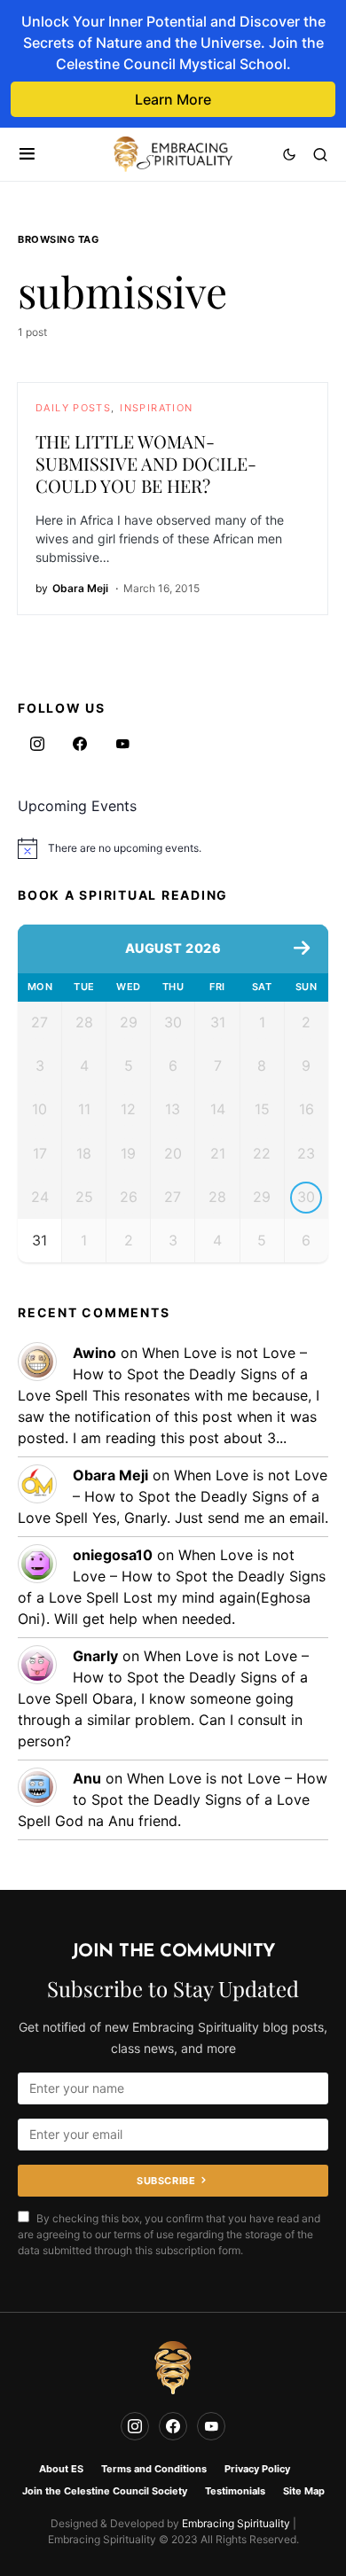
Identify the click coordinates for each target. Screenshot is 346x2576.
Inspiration (156, 408)
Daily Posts (73, 408)
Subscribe (166, 2181)
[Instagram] (37, 744)
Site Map (304, 2491)
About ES (61, 2469)
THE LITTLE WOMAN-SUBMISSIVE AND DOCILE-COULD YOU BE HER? (146, 463)
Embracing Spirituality (236, 2523)
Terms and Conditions (154, 2469)
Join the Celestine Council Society (105, 2491)
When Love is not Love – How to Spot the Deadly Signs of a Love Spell (163, 1374)
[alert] (173, 848)
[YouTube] (122, 744)
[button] (27, 154)
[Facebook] (80, 744)
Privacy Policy (257, 2469)
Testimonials (235, 2491)
